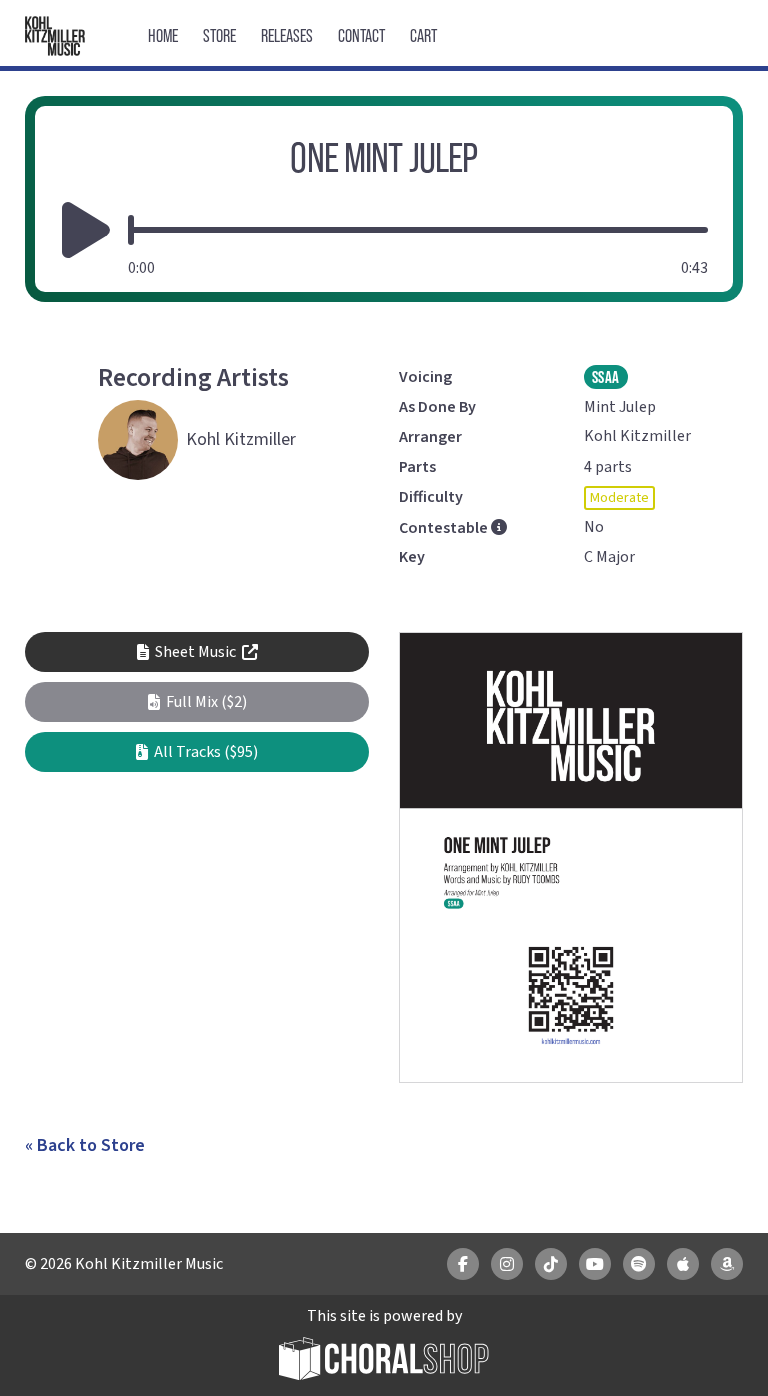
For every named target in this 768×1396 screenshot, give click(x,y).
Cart (423, 35)
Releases (287, 35)
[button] (197, 702)
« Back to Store (85, 1145)
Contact (361, 35)
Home (163, 35)
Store (219, 35)
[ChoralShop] (384, 1361)
